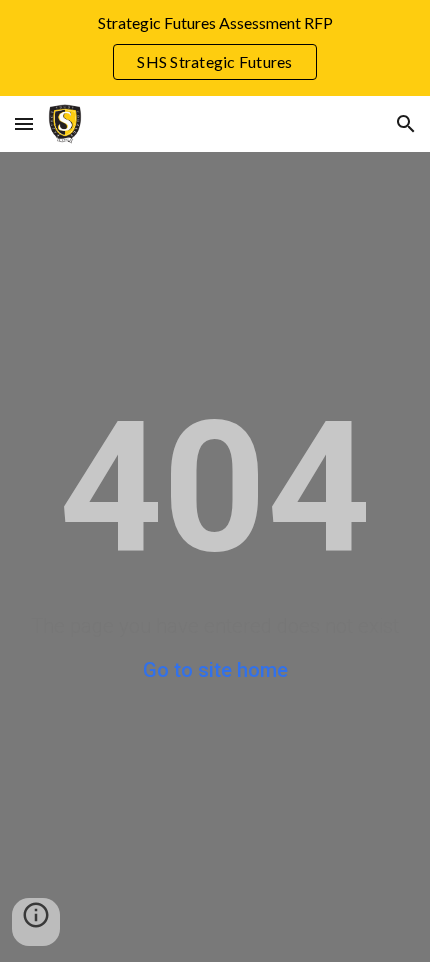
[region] (215, 48)
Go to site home (215, 670)
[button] (24, 123)
